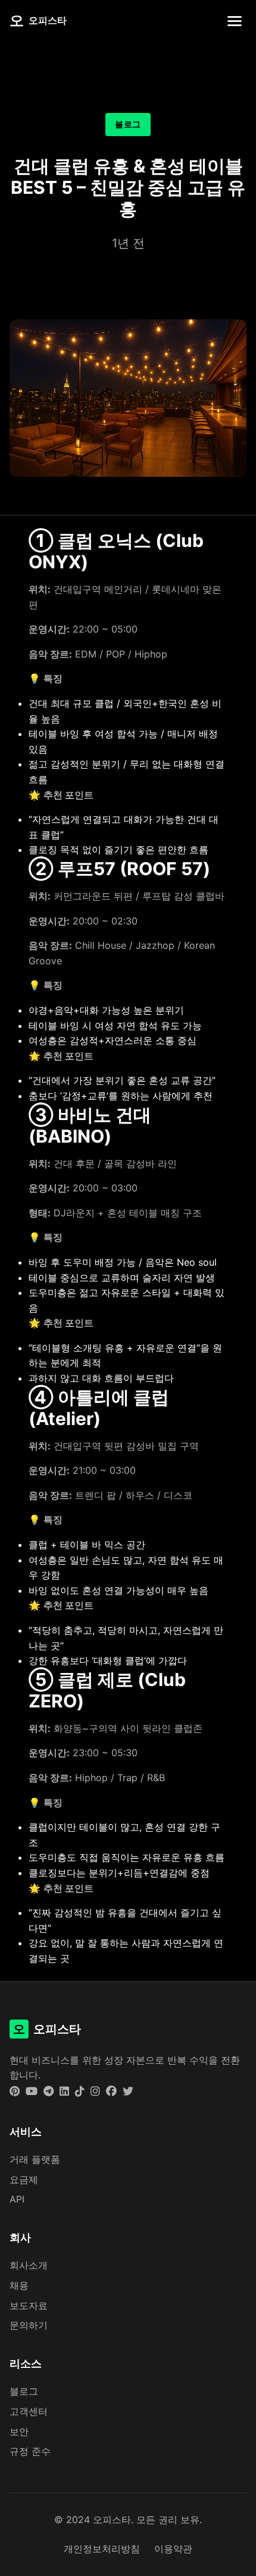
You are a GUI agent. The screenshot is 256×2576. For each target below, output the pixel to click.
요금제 (24, 2179)
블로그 (24, 2391)
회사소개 (29, 2265)
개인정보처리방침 (102, 2549)
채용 (19, 2285)
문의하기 (29, 2325)
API (17, 2199)
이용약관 (173, 2549)
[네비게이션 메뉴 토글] (235, 21)
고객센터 (29, 2411)
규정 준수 (30, 2451)
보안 (19, 2432)
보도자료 (29, 2305)
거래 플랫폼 (35, 2159)
